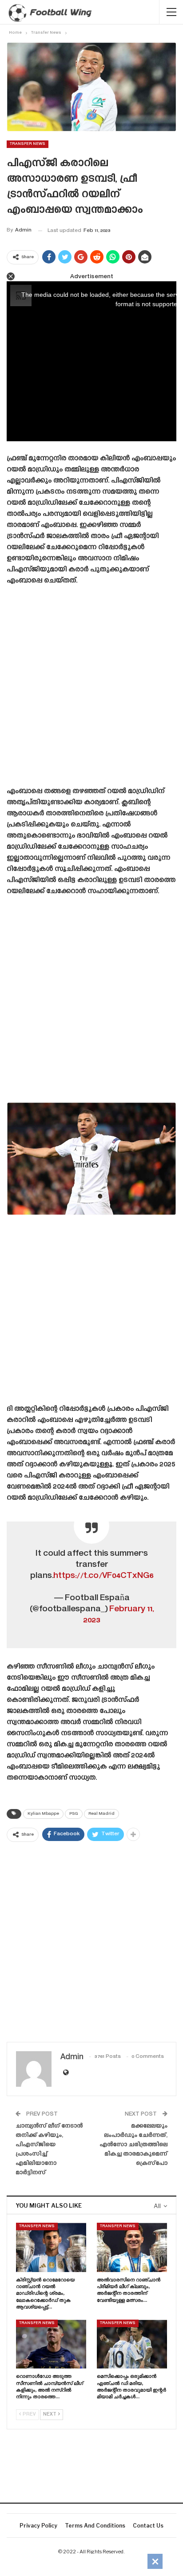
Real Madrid (101, 1814)
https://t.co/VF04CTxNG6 (103, 1576)
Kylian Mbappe (43, 1814)
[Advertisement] (91, 689)
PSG (74, 1814)
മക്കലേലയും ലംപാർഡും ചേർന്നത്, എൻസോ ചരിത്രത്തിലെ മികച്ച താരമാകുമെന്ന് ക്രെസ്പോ (133, 2145)
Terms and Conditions (95, 2526)
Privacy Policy (38, 2526)
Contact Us (148, 2526)
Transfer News (28, 144)
